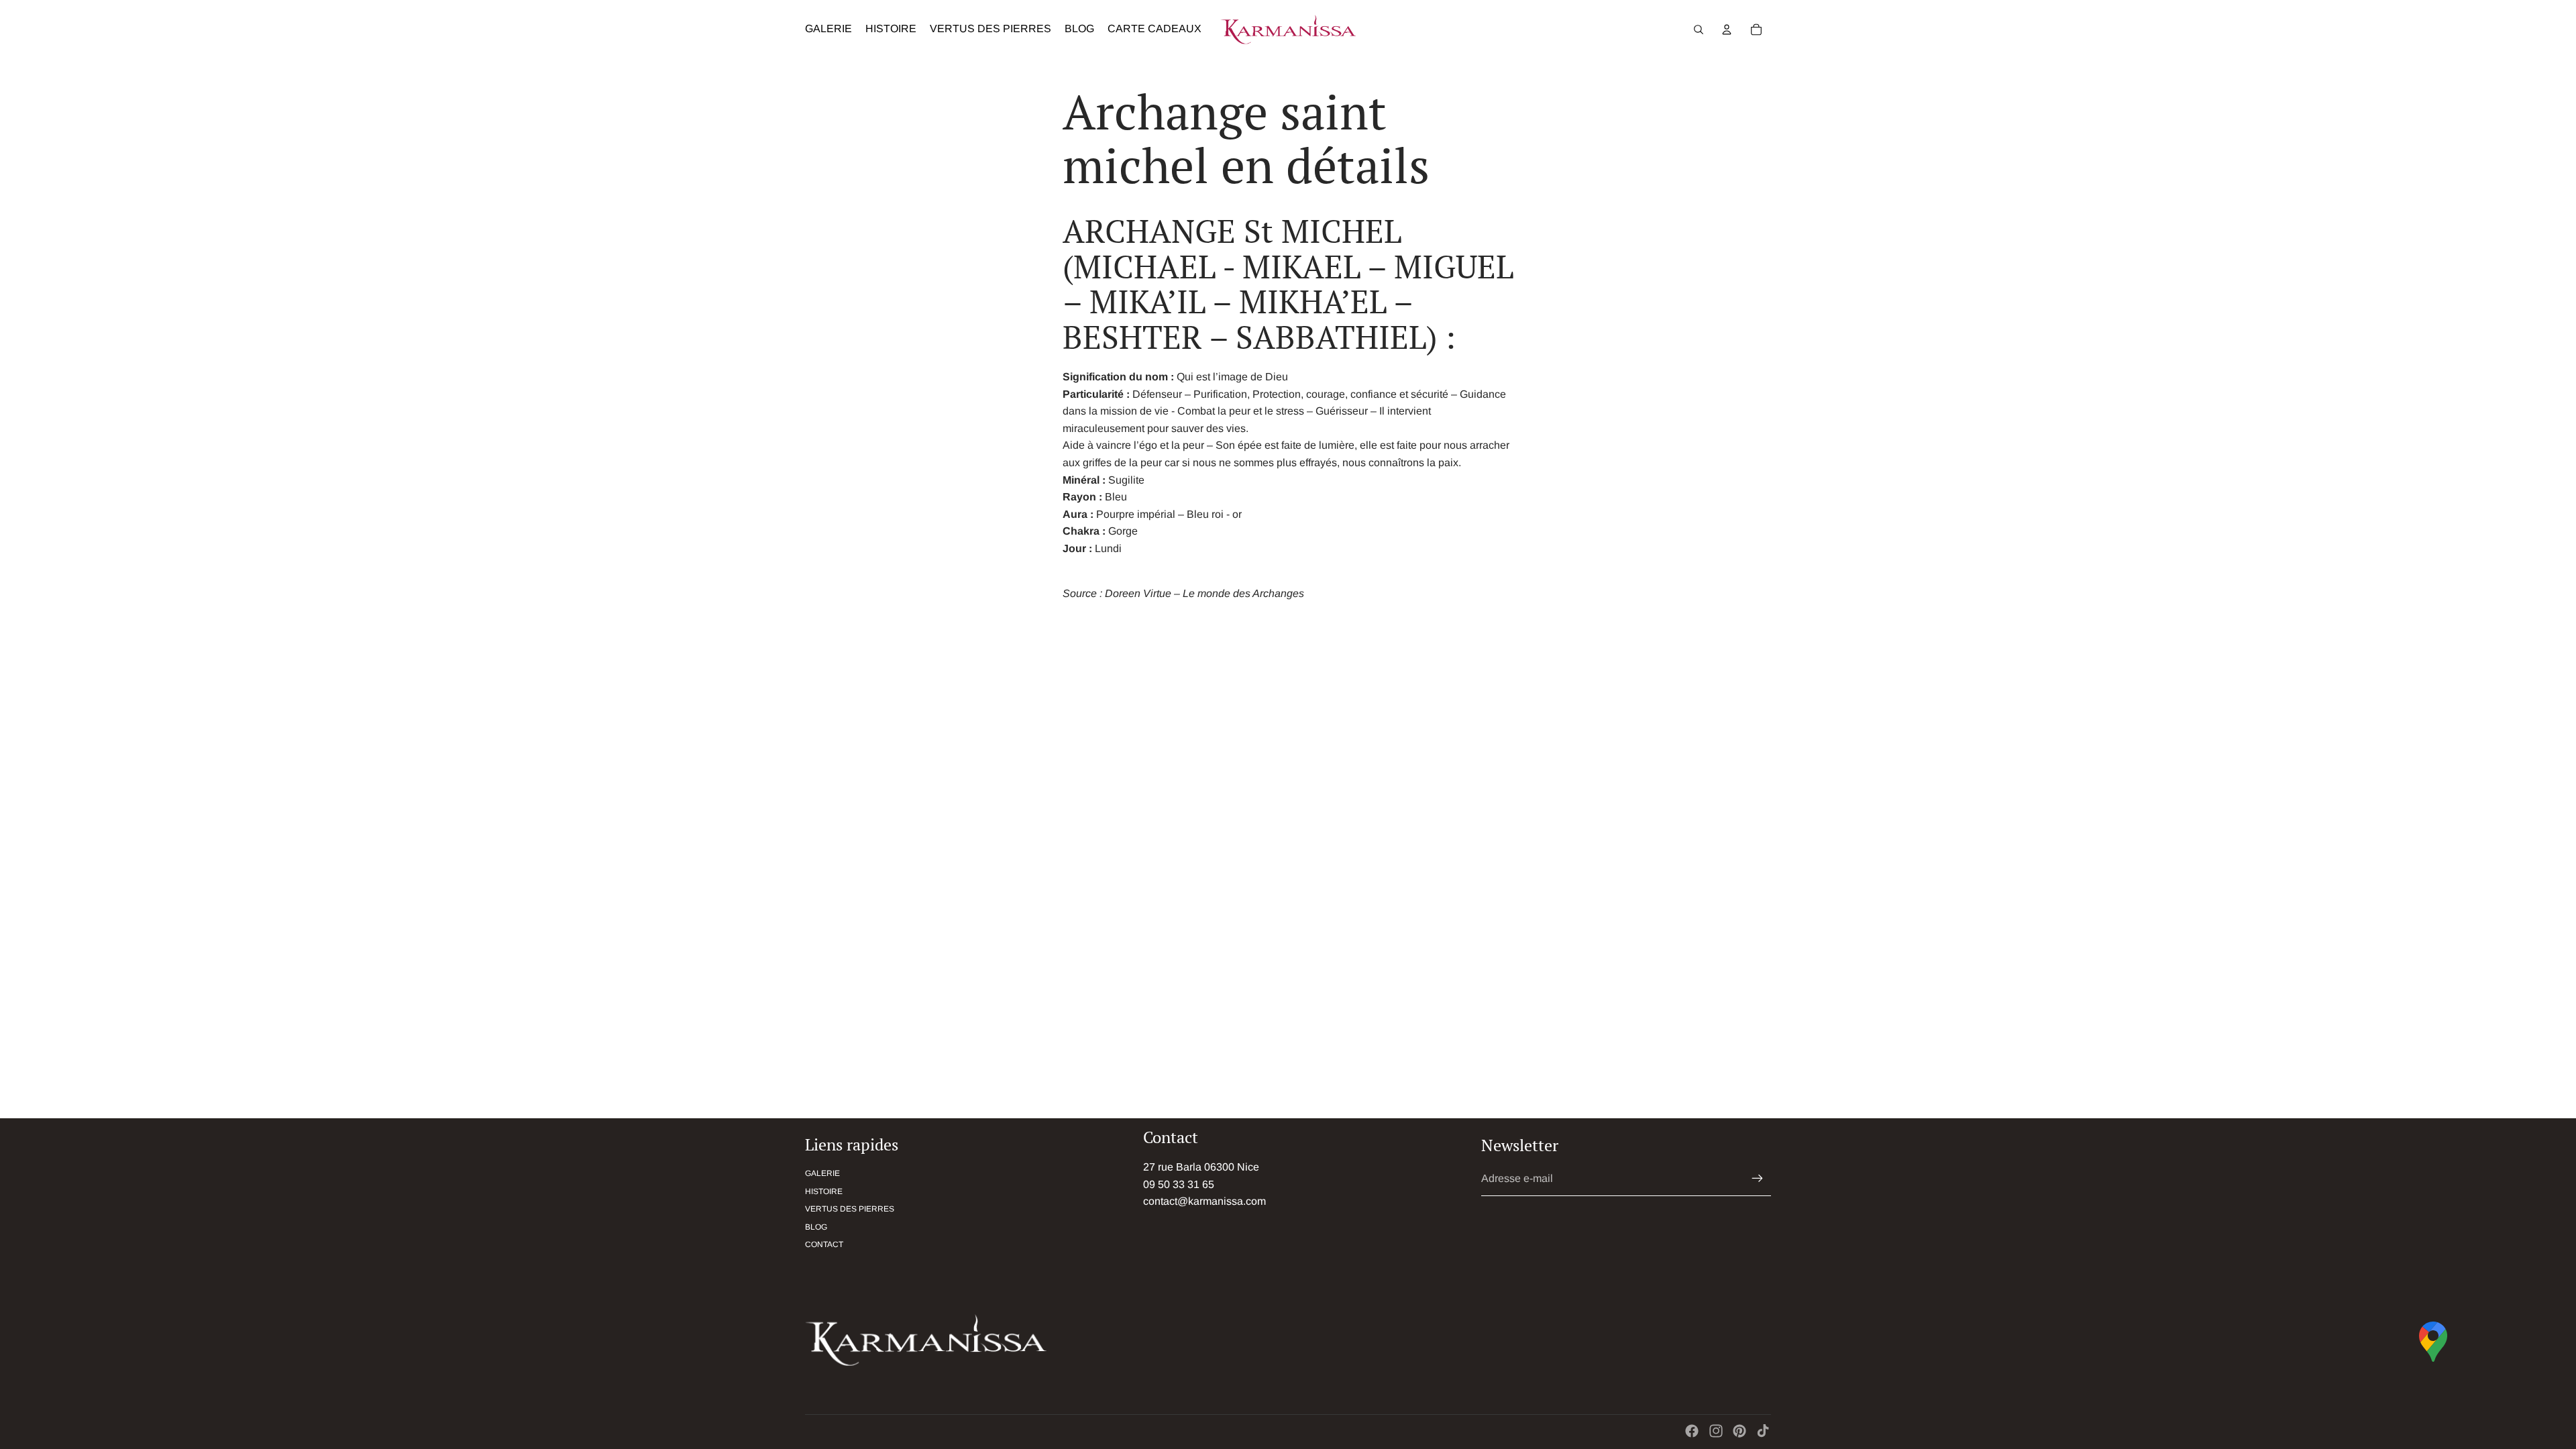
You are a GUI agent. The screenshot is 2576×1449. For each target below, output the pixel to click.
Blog (816, 1227)
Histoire (824, 1191)
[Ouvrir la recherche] (1699, 30)
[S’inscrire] (1758, 1179)
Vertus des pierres (850, 1209)
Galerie (822, 1173)
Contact (824, 1244)
